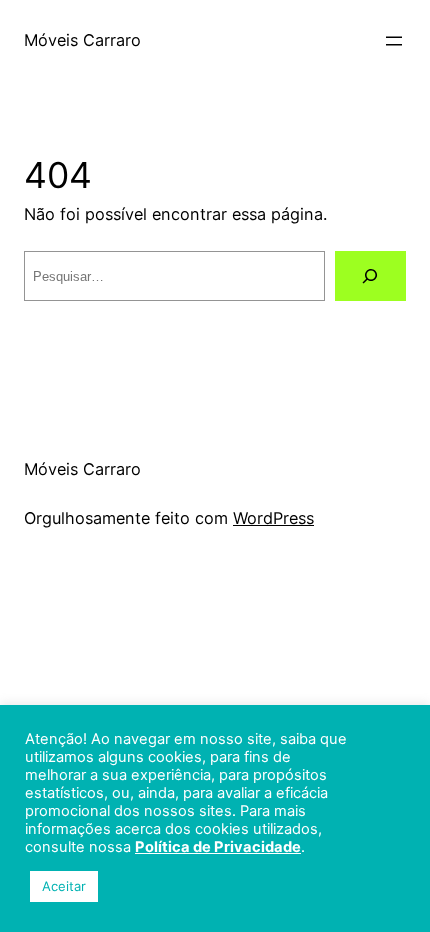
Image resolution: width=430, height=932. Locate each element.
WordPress (273, 518)
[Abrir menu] (394, 41)
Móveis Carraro (82, 40)
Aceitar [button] (64, 886)
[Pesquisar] (370, 276)
